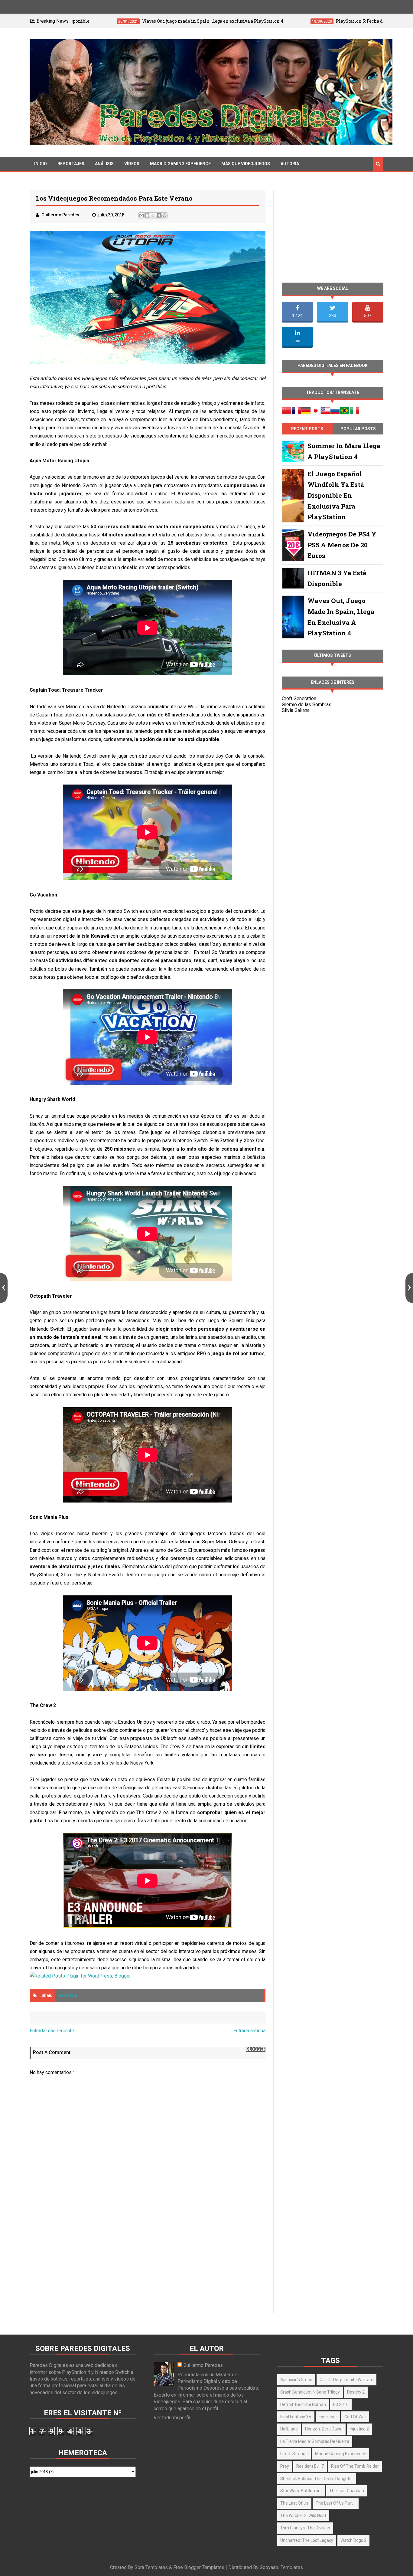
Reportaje (68, 1995)
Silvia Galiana (296, 710)
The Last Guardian (347, 2491)
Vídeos (132, 164)
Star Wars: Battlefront (301, 2491)
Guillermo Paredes (203, 2365)
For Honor (328, 2417)
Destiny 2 (356, 2392)
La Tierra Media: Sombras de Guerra (315, 2441)
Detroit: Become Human (303, 2404)
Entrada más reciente (52, 2031)
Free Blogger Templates (199, 2567)
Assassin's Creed (296, 2380)
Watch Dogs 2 (353, 2540)
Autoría (290, 164)
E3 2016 (341, 2404)
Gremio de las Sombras (307, 705)
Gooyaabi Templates (281, 2567)
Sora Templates (151, 2567)
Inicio (41, 164)
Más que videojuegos (246, 164)
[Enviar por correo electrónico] (141, 215)
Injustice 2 (359, 2429)
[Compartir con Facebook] (159, 215)
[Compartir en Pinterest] (164, 215)
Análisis (104, 164)
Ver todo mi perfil (172, 2418)
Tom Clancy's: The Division (305, 2528)
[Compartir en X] (153, 215)
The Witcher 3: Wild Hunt (303, 2515)
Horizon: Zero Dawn (324, 2429)
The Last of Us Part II (336, 2503)
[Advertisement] (148, 2261)
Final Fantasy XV (296, 2417)
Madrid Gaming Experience (180, 164)
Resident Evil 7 (310, 2466)
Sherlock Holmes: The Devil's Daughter (317, 2479)
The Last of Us (294, 2503)
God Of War (355, 2417)
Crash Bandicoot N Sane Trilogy (310, 2392)
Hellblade (289, 2429)
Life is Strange (294, 2454)
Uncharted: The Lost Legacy (307, 2540)
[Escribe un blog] (147, 215)
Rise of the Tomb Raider (355, 2466)
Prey (285, 2466)
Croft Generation (299, 698)
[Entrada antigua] (409, 1288)
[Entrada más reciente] (4, 1288)
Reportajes (71, 164)
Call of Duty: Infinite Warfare (346, 2380)
